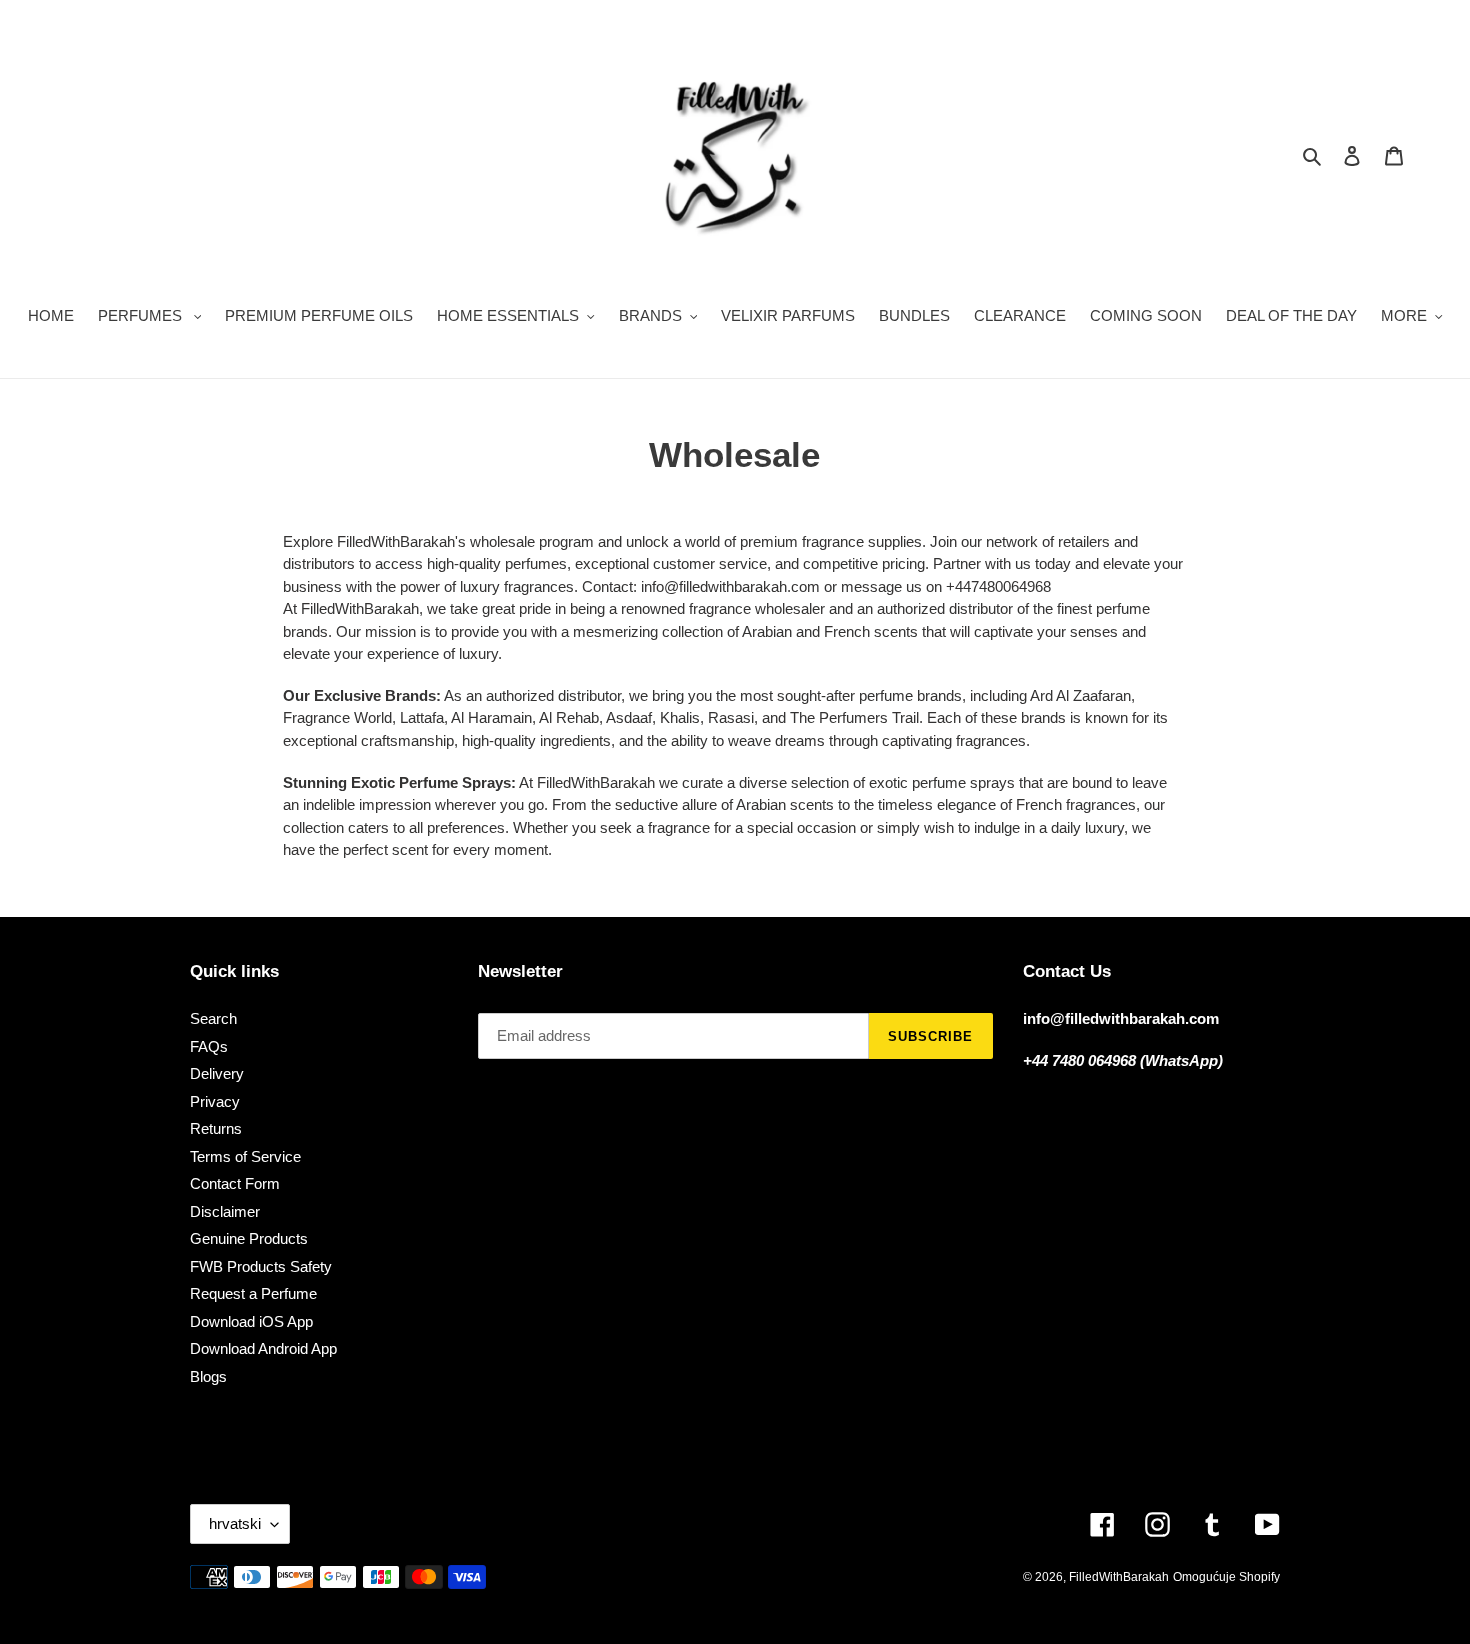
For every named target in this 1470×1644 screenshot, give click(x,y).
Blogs (208, 1376)
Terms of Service (245, 1156)
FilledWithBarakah (1119, 1577)
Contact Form (235, 1183)
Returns (216, 1128)
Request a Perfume (253, 1293)
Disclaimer (225, 1211)
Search (213, 1018)
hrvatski (235, 1523)
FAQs (209, 1046)
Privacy (215, 1101)
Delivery (217, 1073)
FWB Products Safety (261, 1266)
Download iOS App (251, 1321)
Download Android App (263, 1348)
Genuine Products (249, 1238)
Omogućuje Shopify (1226, 1577)
